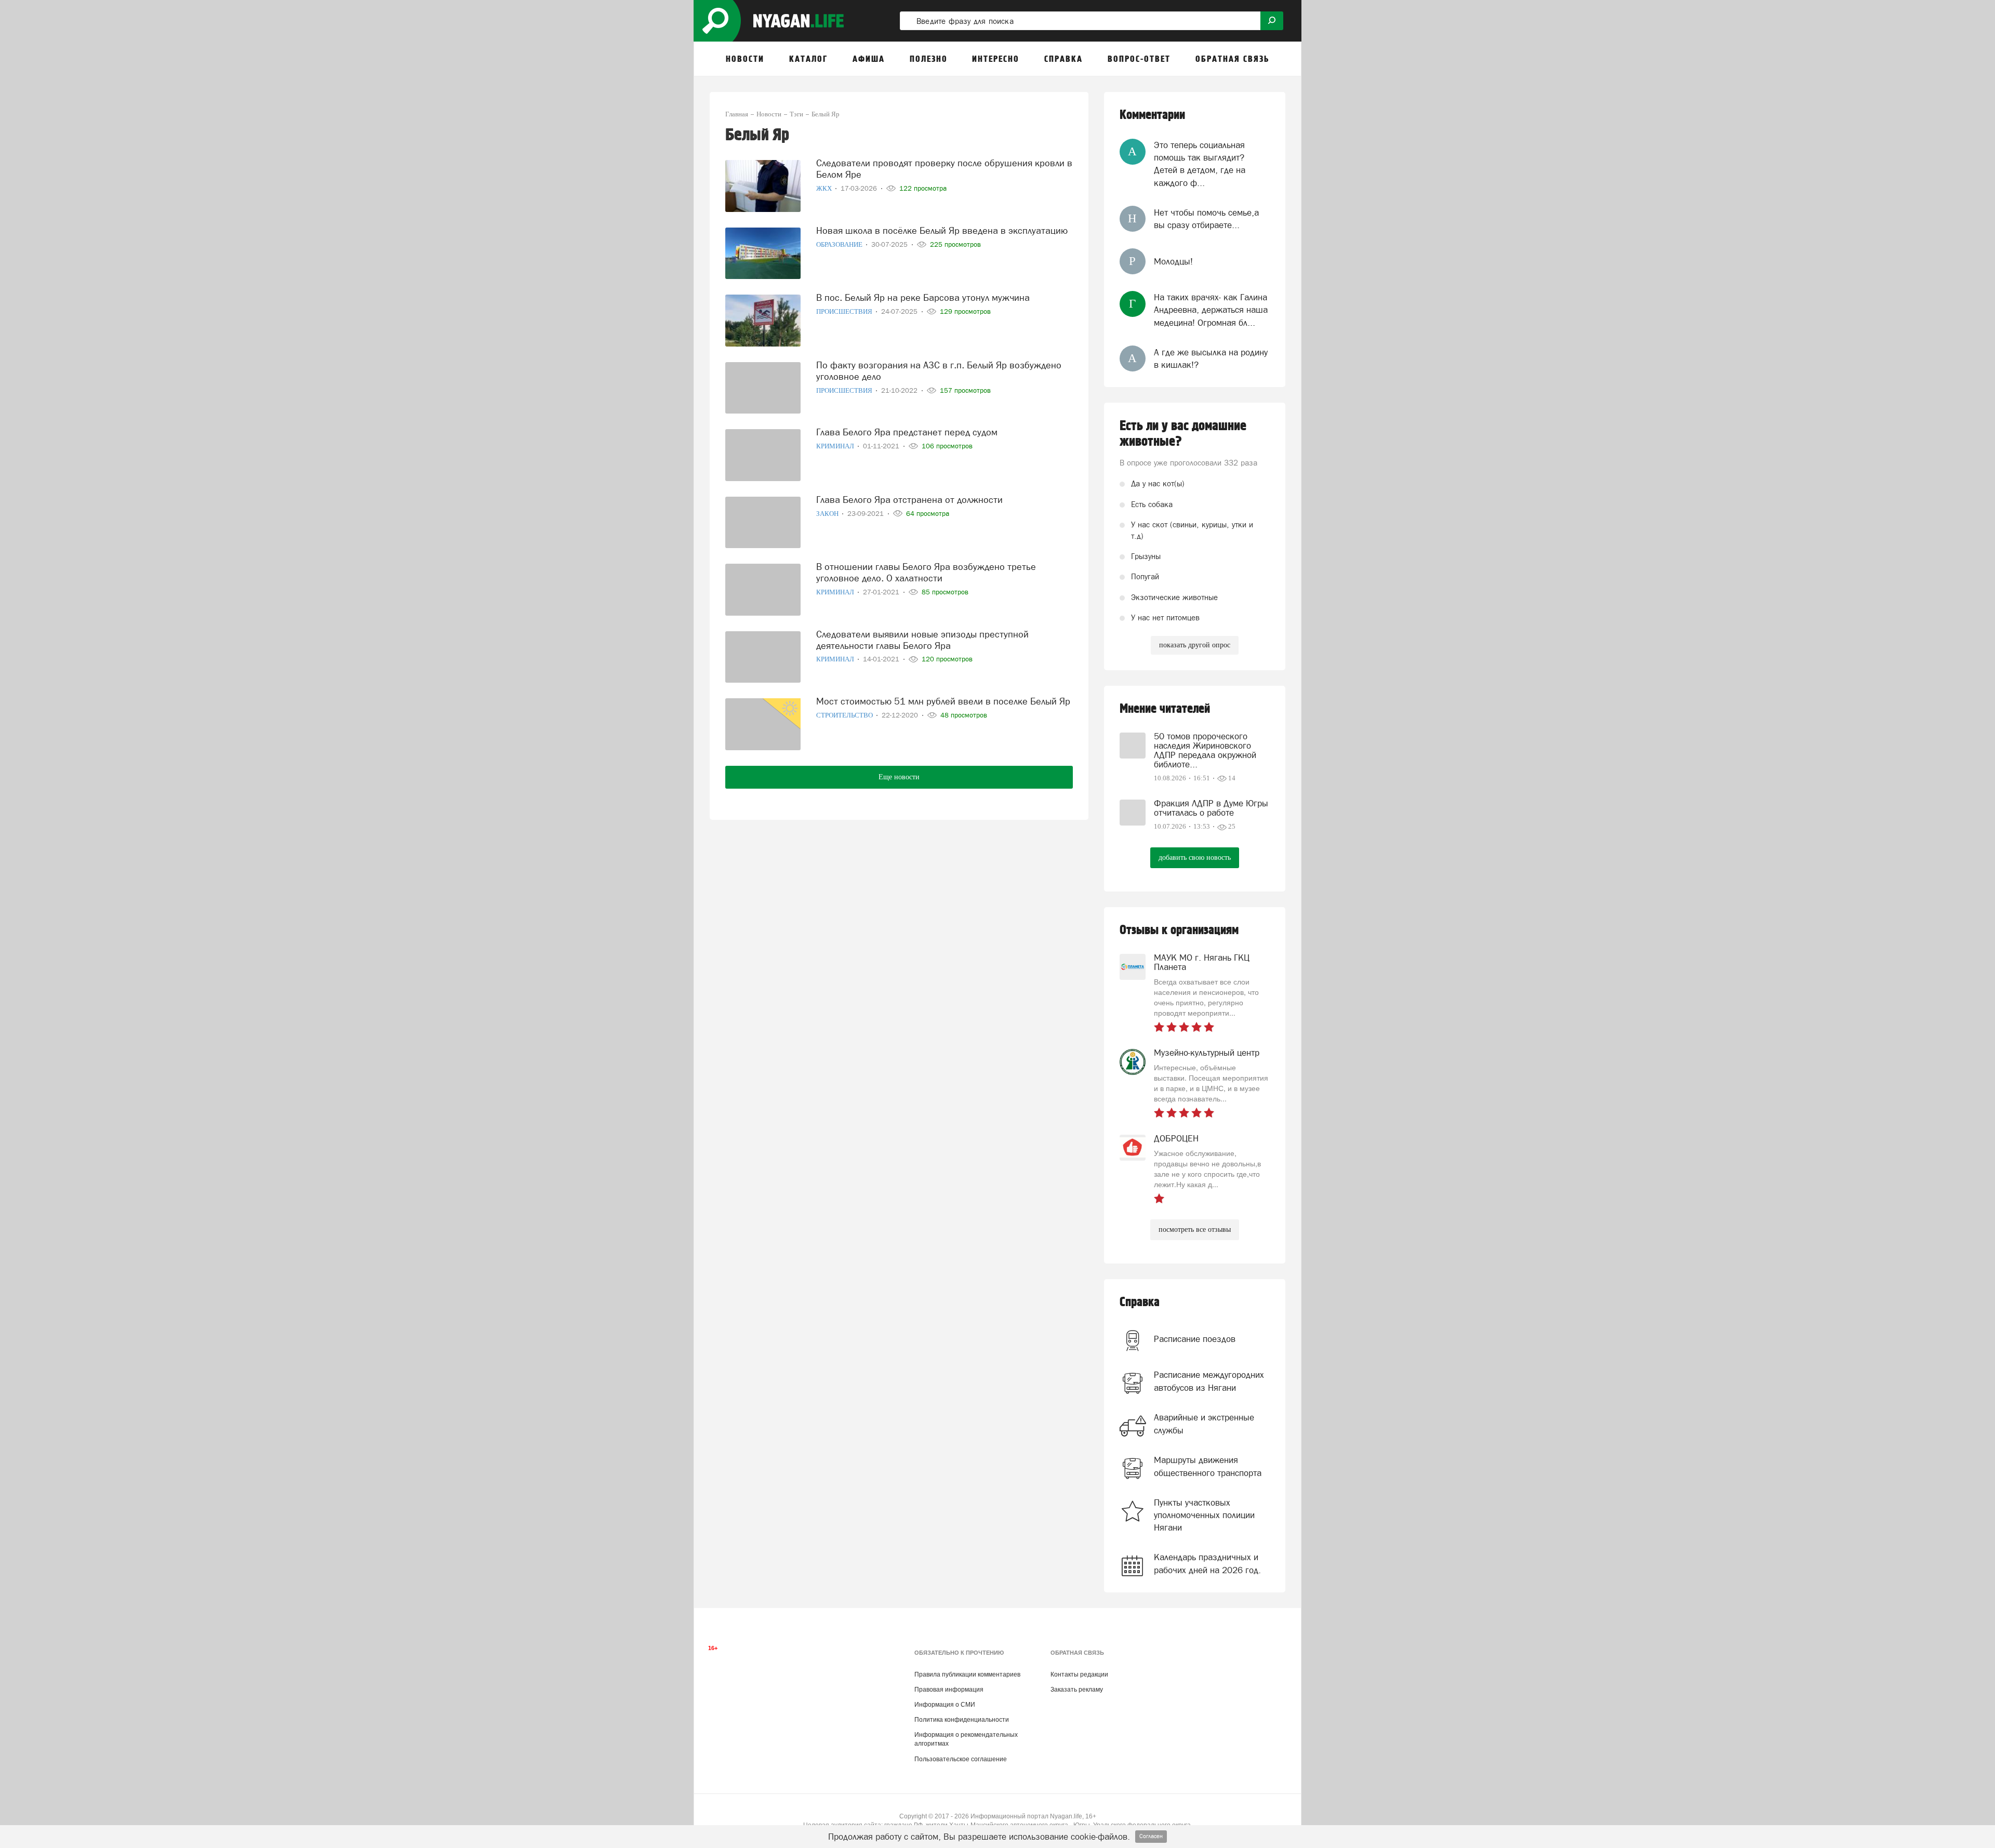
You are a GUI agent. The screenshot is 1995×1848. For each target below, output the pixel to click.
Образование (840, 244)
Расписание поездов (1195, 1339)
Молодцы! (1173, 261)
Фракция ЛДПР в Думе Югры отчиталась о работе (1211, 808)
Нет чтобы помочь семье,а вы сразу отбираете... (1206, 219)
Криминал (836, 446)
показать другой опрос (1195, 645)
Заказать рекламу (1077, 1690)
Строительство (845, 715)
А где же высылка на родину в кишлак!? (1211, 358)
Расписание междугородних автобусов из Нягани (1209, 1381)
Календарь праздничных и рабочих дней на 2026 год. (1207, 1563)
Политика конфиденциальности (962, 1720)
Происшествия (845, 311)
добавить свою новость (1195, 857)
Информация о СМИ (945, 1705)
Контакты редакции (1079, 1674)
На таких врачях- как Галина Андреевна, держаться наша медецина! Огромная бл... (1211, 310)
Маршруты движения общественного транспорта (1208, 1466)
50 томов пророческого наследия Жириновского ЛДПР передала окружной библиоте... (1205, 750)
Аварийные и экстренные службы (1204, 1424)
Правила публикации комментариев (967, 1674)
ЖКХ (825, 188)
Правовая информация (949, 1690)
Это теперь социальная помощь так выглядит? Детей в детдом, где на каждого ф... (1200, 164)
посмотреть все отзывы (1195, 1229)
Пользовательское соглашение (961, 1759)
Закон (828, 514)
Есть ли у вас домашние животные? (1183, 434)
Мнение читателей (1165, 709)
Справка (1140, 1302)
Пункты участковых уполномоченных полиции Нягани (1204, 1515)
